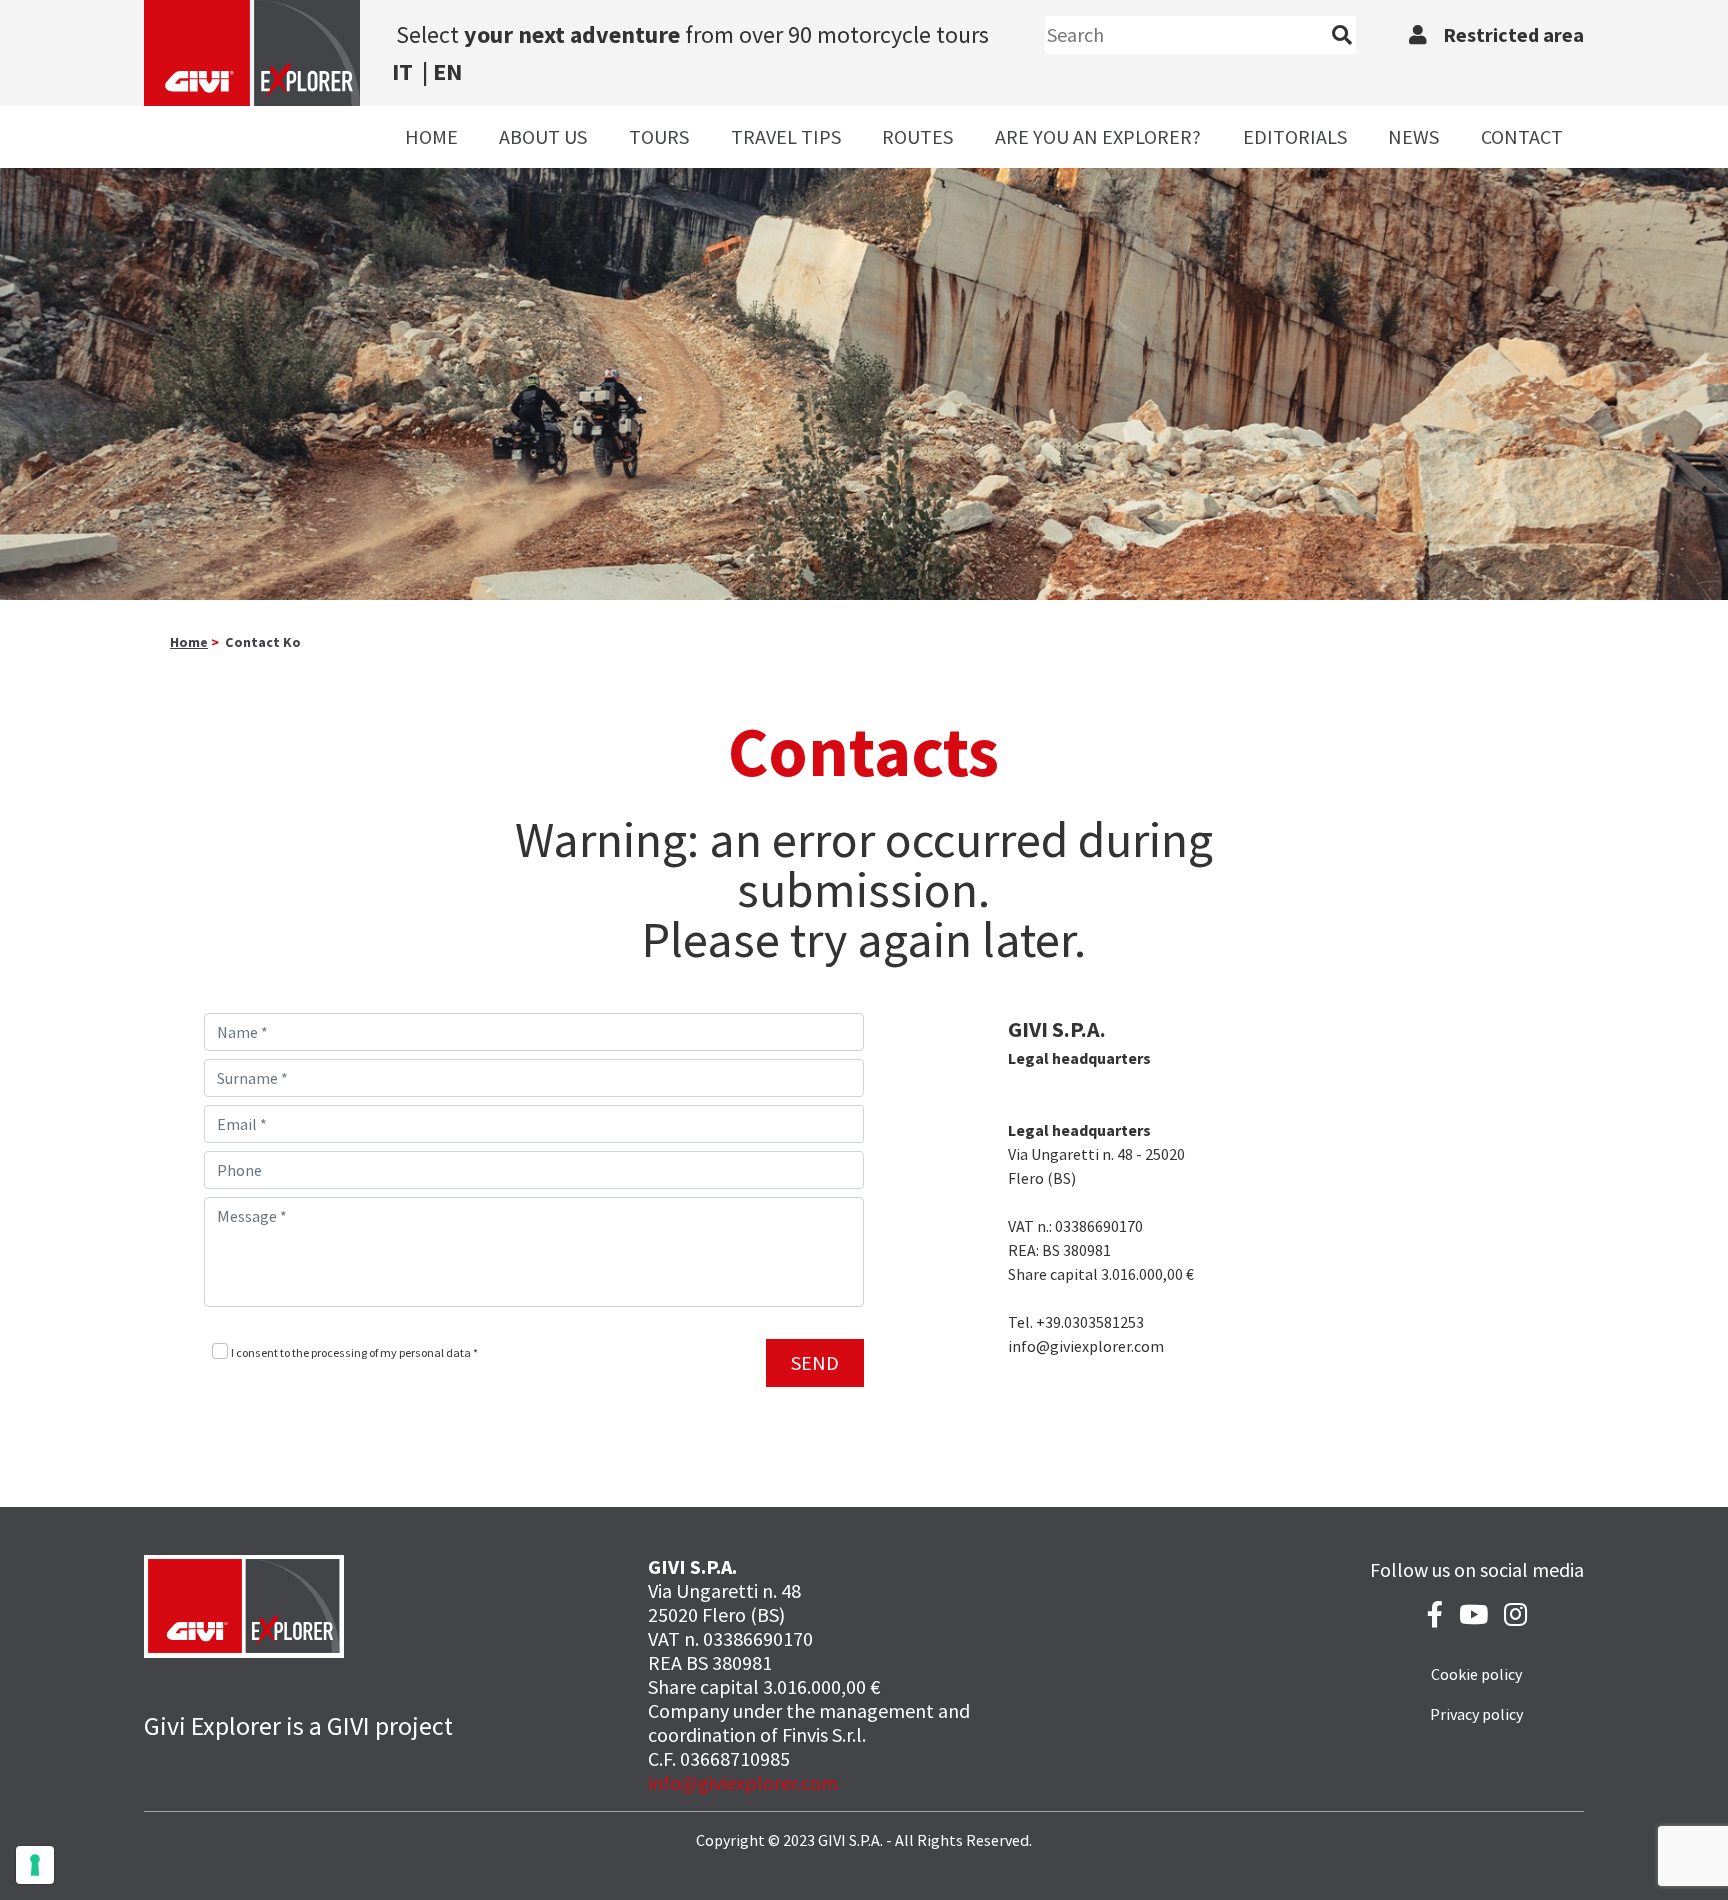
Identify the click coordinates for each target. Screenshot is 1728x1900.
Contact (1522, 136)
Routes (917, 136)
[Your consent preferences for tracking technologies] (35, 1865)
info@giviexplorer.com (743, 1782)
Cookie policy (1476, 1674)
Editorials (1295, 136)
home (189, 642)
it (402, 71)
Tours (659, 136)
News (1413, 136)
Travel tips (786, 136)
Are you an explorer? (1098, 136)
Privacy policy (1476, 1714)
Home (431, 136)
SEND (815, 1362)
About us (543, 136)
